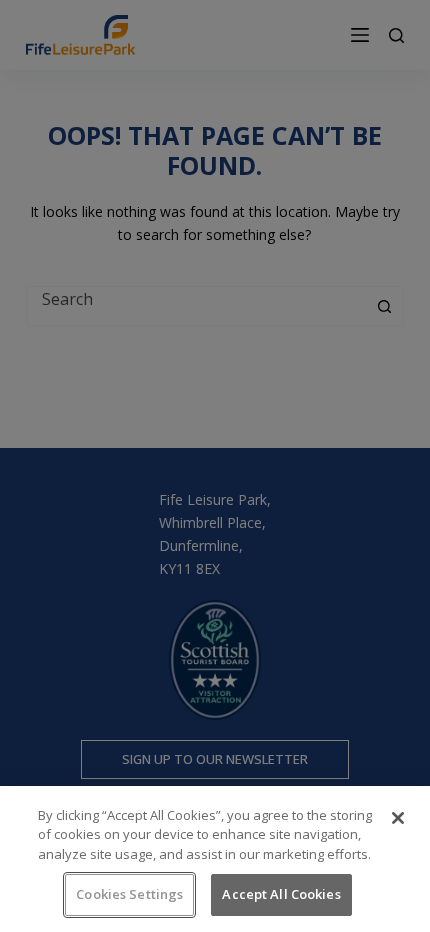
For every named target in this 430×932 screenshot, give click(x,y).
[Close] (398, 818)
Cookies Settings (129, 894)
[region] (215, 859)
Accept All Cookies (281, 894)
